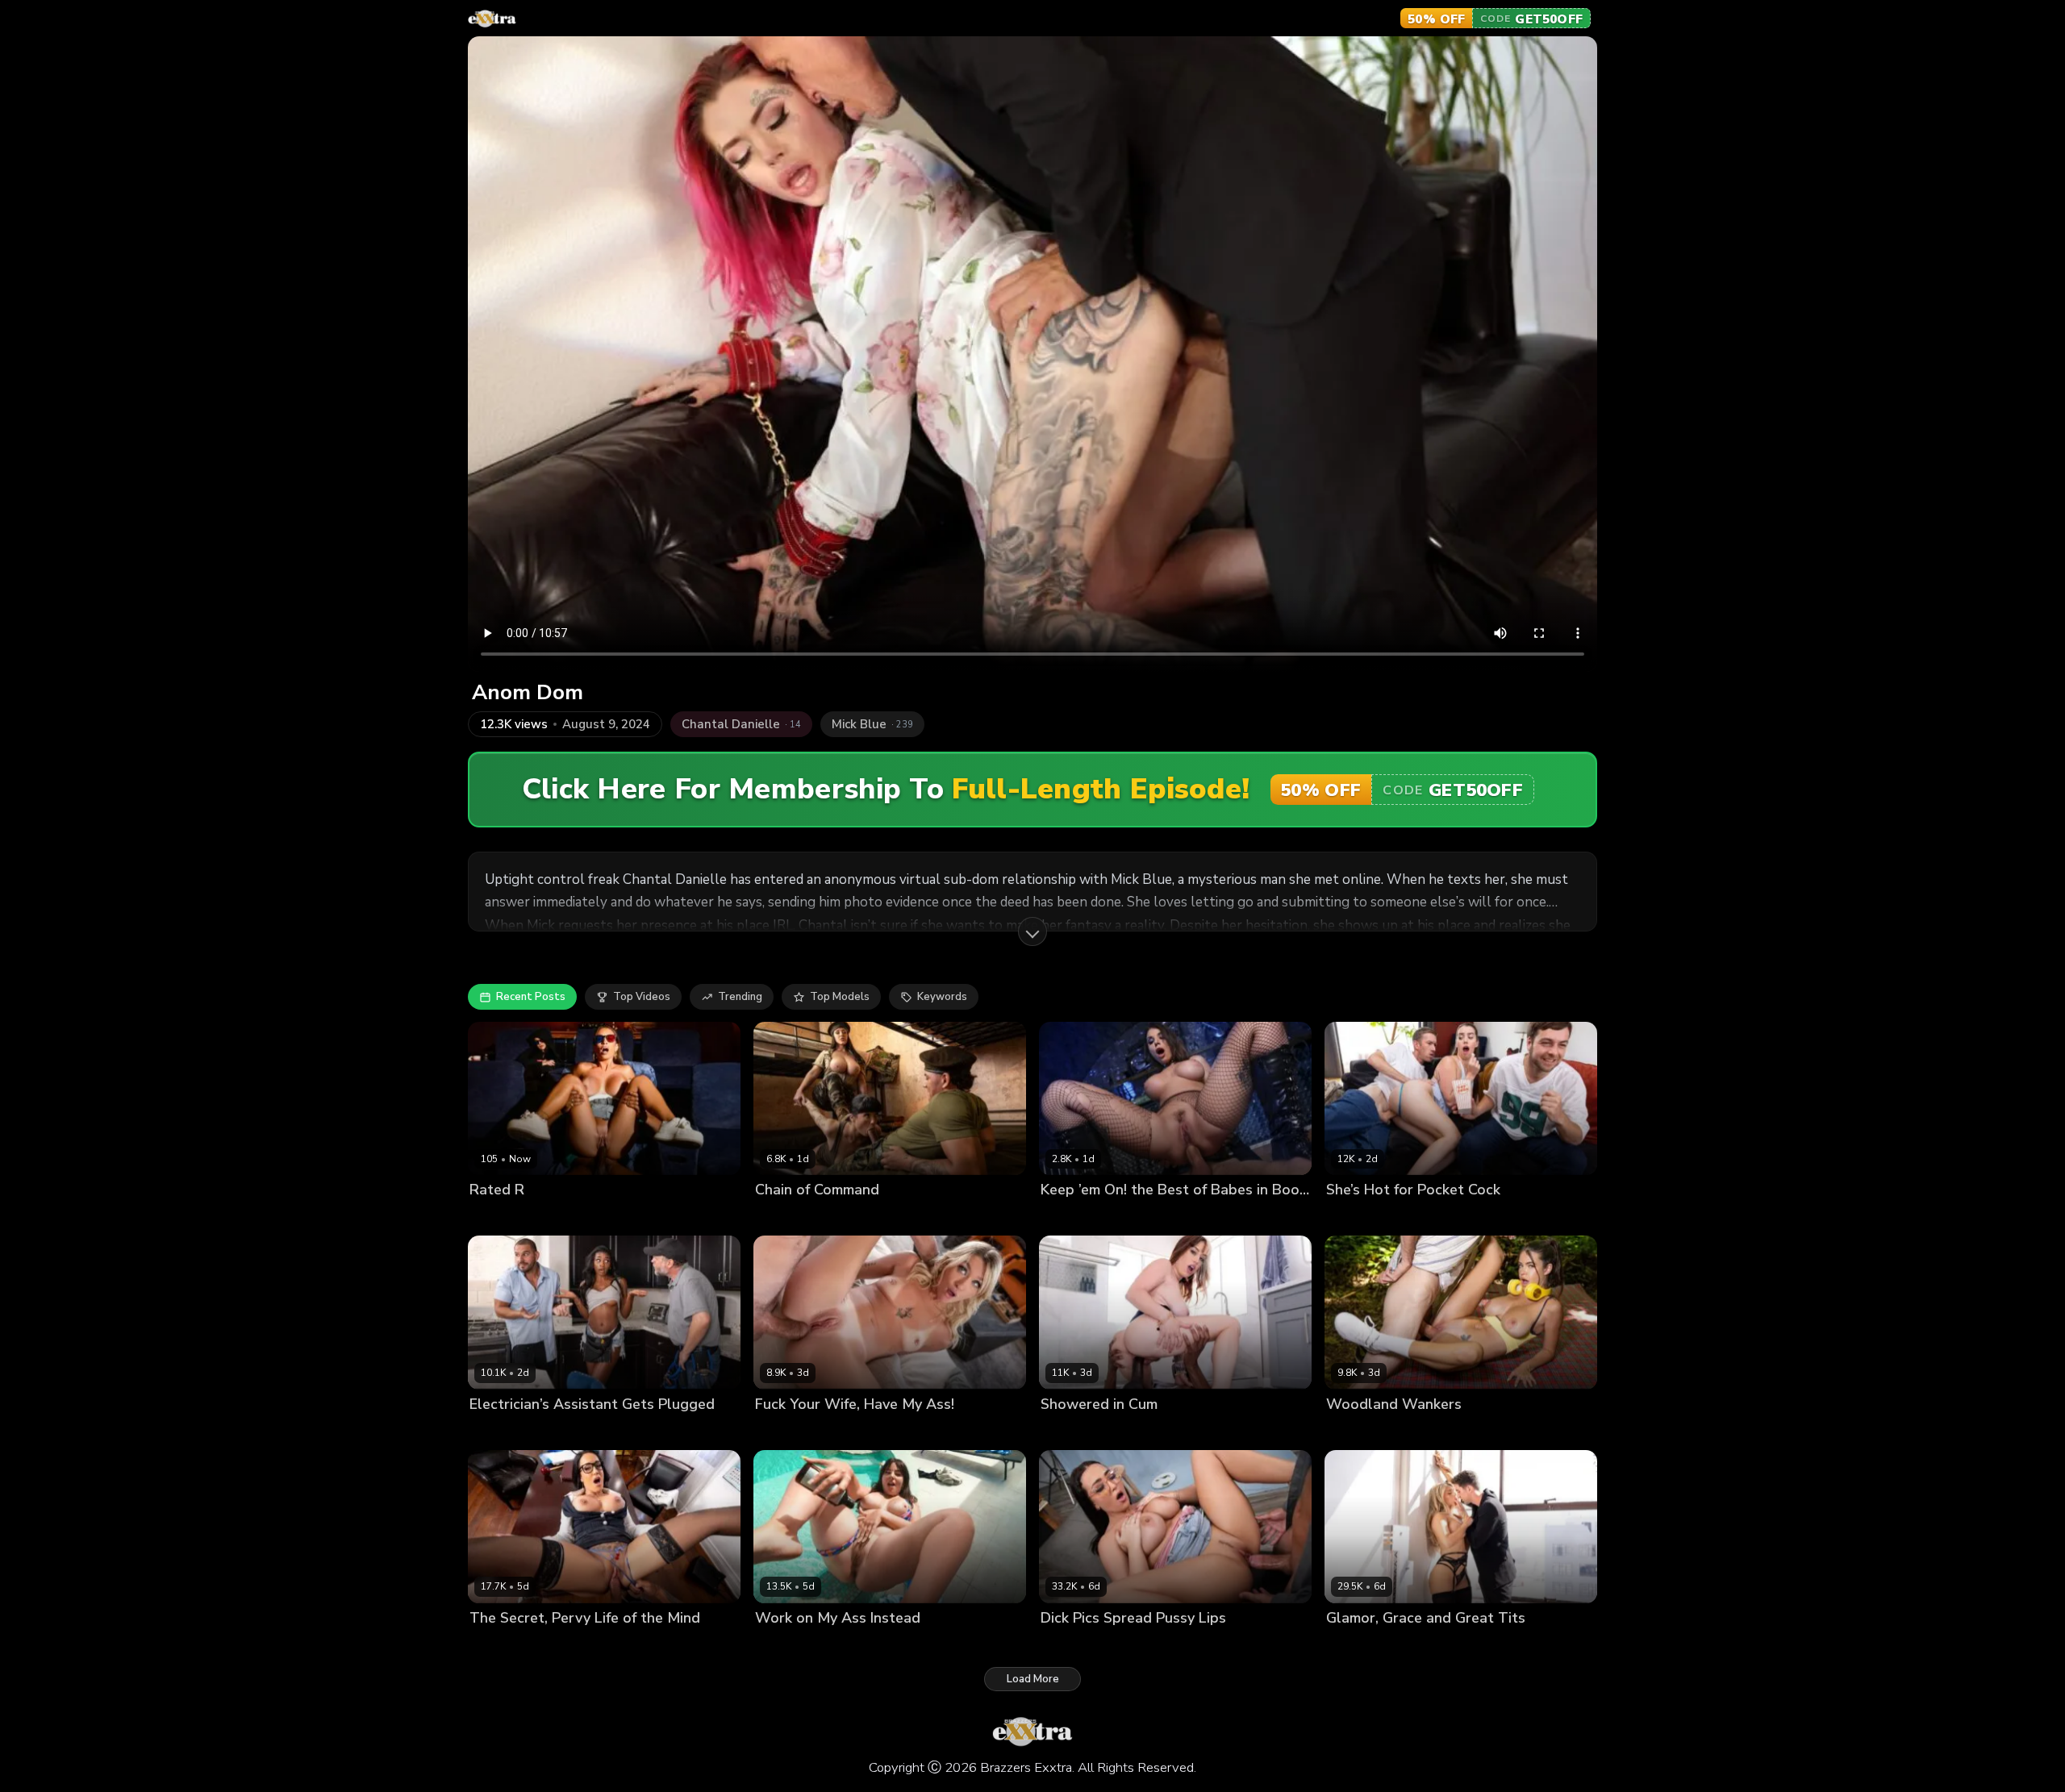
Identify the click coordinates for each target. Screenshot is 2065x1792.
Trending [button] (740, 997)
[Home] (492, 19)
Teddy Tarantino (570, 1431)
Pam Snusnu (787, 1645)
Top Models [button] (840, 997)
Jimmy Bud (1433, 1645)
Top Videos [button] (642, 997)
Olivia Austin (1151, 1217)
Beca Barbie (864, 1217)
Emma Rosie (786, 1431)
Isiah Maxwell (560, 1217)
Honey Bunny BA (1084, 1431)
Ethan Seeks (1147, 1645)
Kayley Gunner (1364, 1645)
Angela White (791, 1217)
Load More (1033, 1679)
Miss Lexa (494, 1217)
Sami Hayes (1356, 1217)
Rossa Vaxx (1356, 1431)
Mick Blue (847, 1431)
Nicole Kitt (496, 1431)
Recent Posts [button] (531, 997)
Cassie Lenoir (1075, 1645)
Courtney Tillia (507, 1645)
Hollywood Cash (1176, 1431)
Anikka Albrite (1077, 1217)
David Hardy (856, 1645)
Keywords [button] (942, 997)
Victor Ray (578, 1645)
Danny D (1414, 1217)
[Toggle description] (1032, 931)
